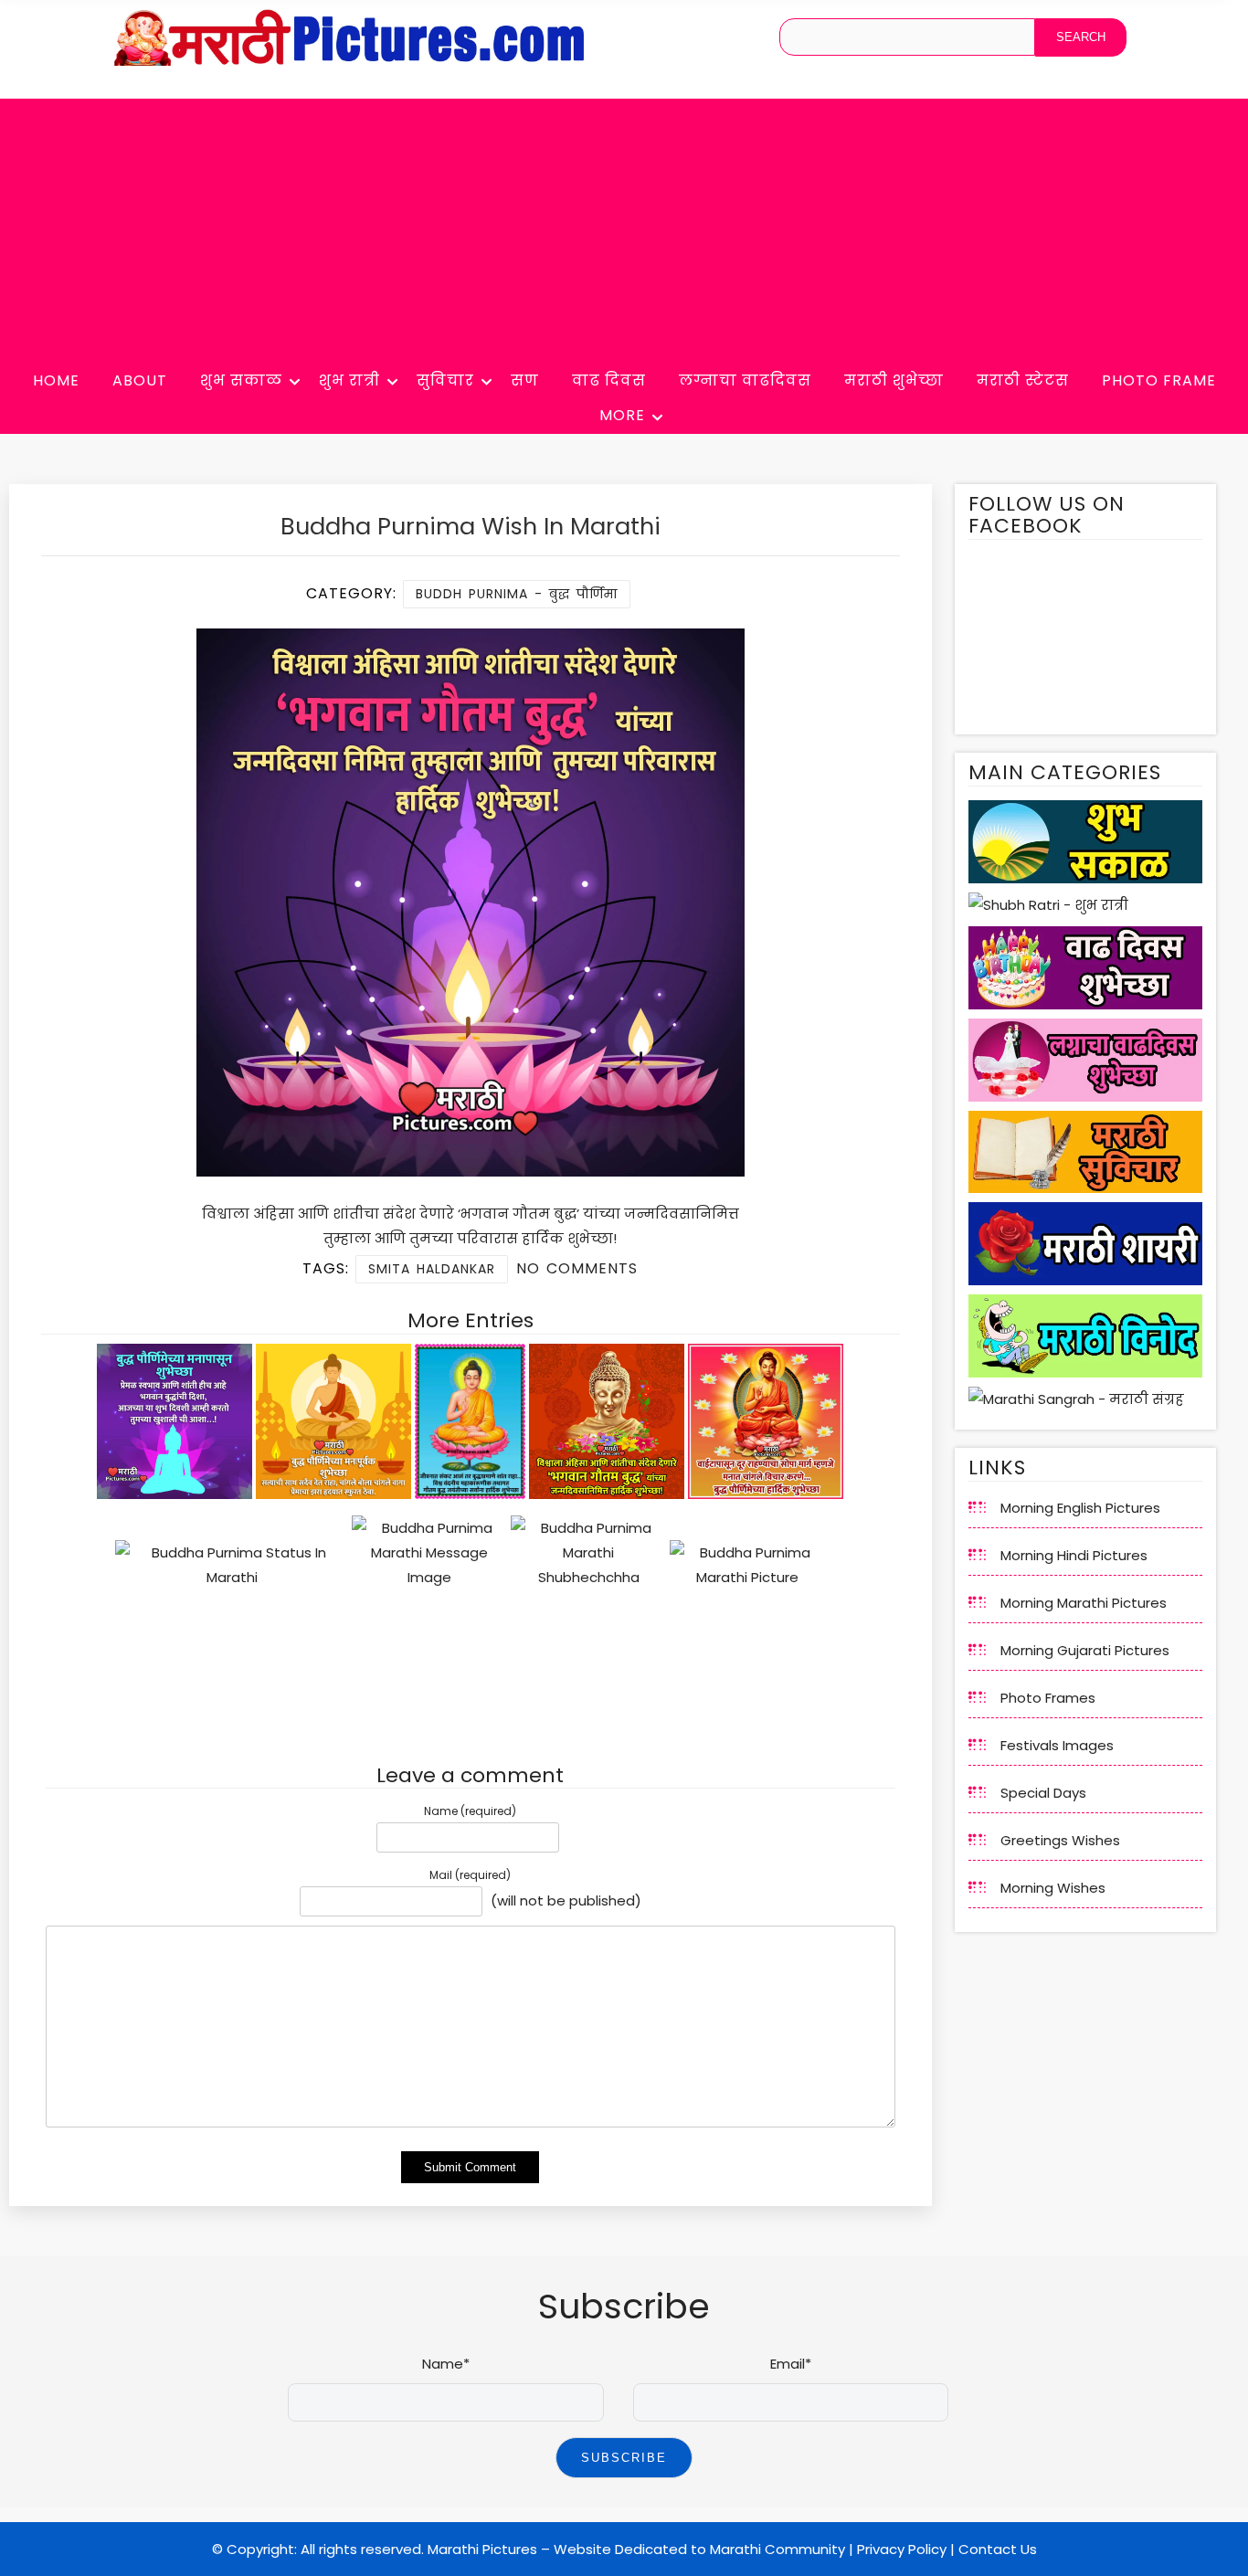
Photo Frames (1048, 1698)
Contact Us (998, 2549)
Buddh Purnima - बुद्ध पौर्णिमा (517, 594)
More (622, 415)
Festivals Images (1057, 1745)
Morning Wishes (1053, 1888)
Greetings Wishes (1060, 1840)
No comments (577, 1268)
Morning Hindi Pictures (1074, 1555)
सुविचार (445, 380)
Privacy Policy (902, 2549)
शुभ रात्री (349, 380)
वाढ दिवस (609, 380)
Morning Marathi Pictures (1084, 1603)
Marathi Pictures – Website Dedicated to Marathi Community (636, 2549)
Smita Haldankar (432, 1269)
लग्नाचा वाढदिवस (745, 380)
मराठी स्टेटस (1023, 380)
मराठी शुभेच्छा (894, 380)
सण (525, 380)
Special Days (1043, 1793)
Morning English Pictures (1080, 1508)
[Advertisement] (624, 227)
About (140, 380)
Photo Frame (1159, 380)
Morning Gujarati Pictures (1085, 1650)
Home (56, 380)
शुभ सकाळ (241, 380)
